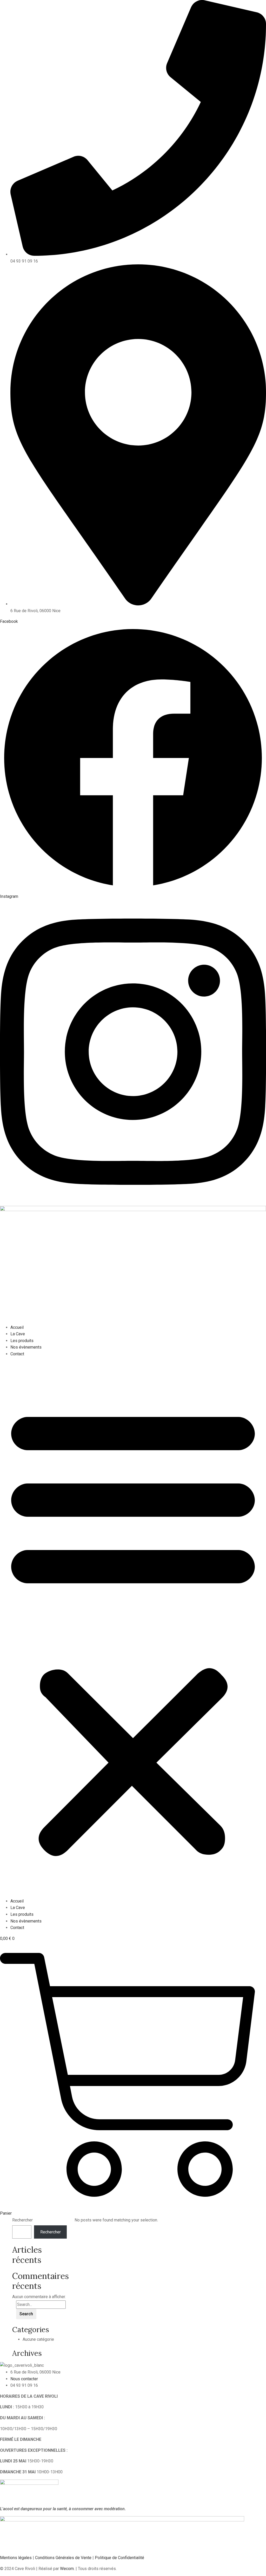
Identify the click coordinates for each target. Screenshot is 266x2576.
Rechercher (22, 2220)
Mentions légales (16, 2558)
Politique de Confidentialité (119, 2558)
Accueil (17, 1327)
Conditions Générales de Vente (63, 2558)
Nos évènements (26, 1347)
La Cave (18, 1334)
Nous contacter (24, 2379)
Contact (17, 1354)
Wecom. (67, 2569)
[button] (133, 1630)
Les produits (22, 1341)
